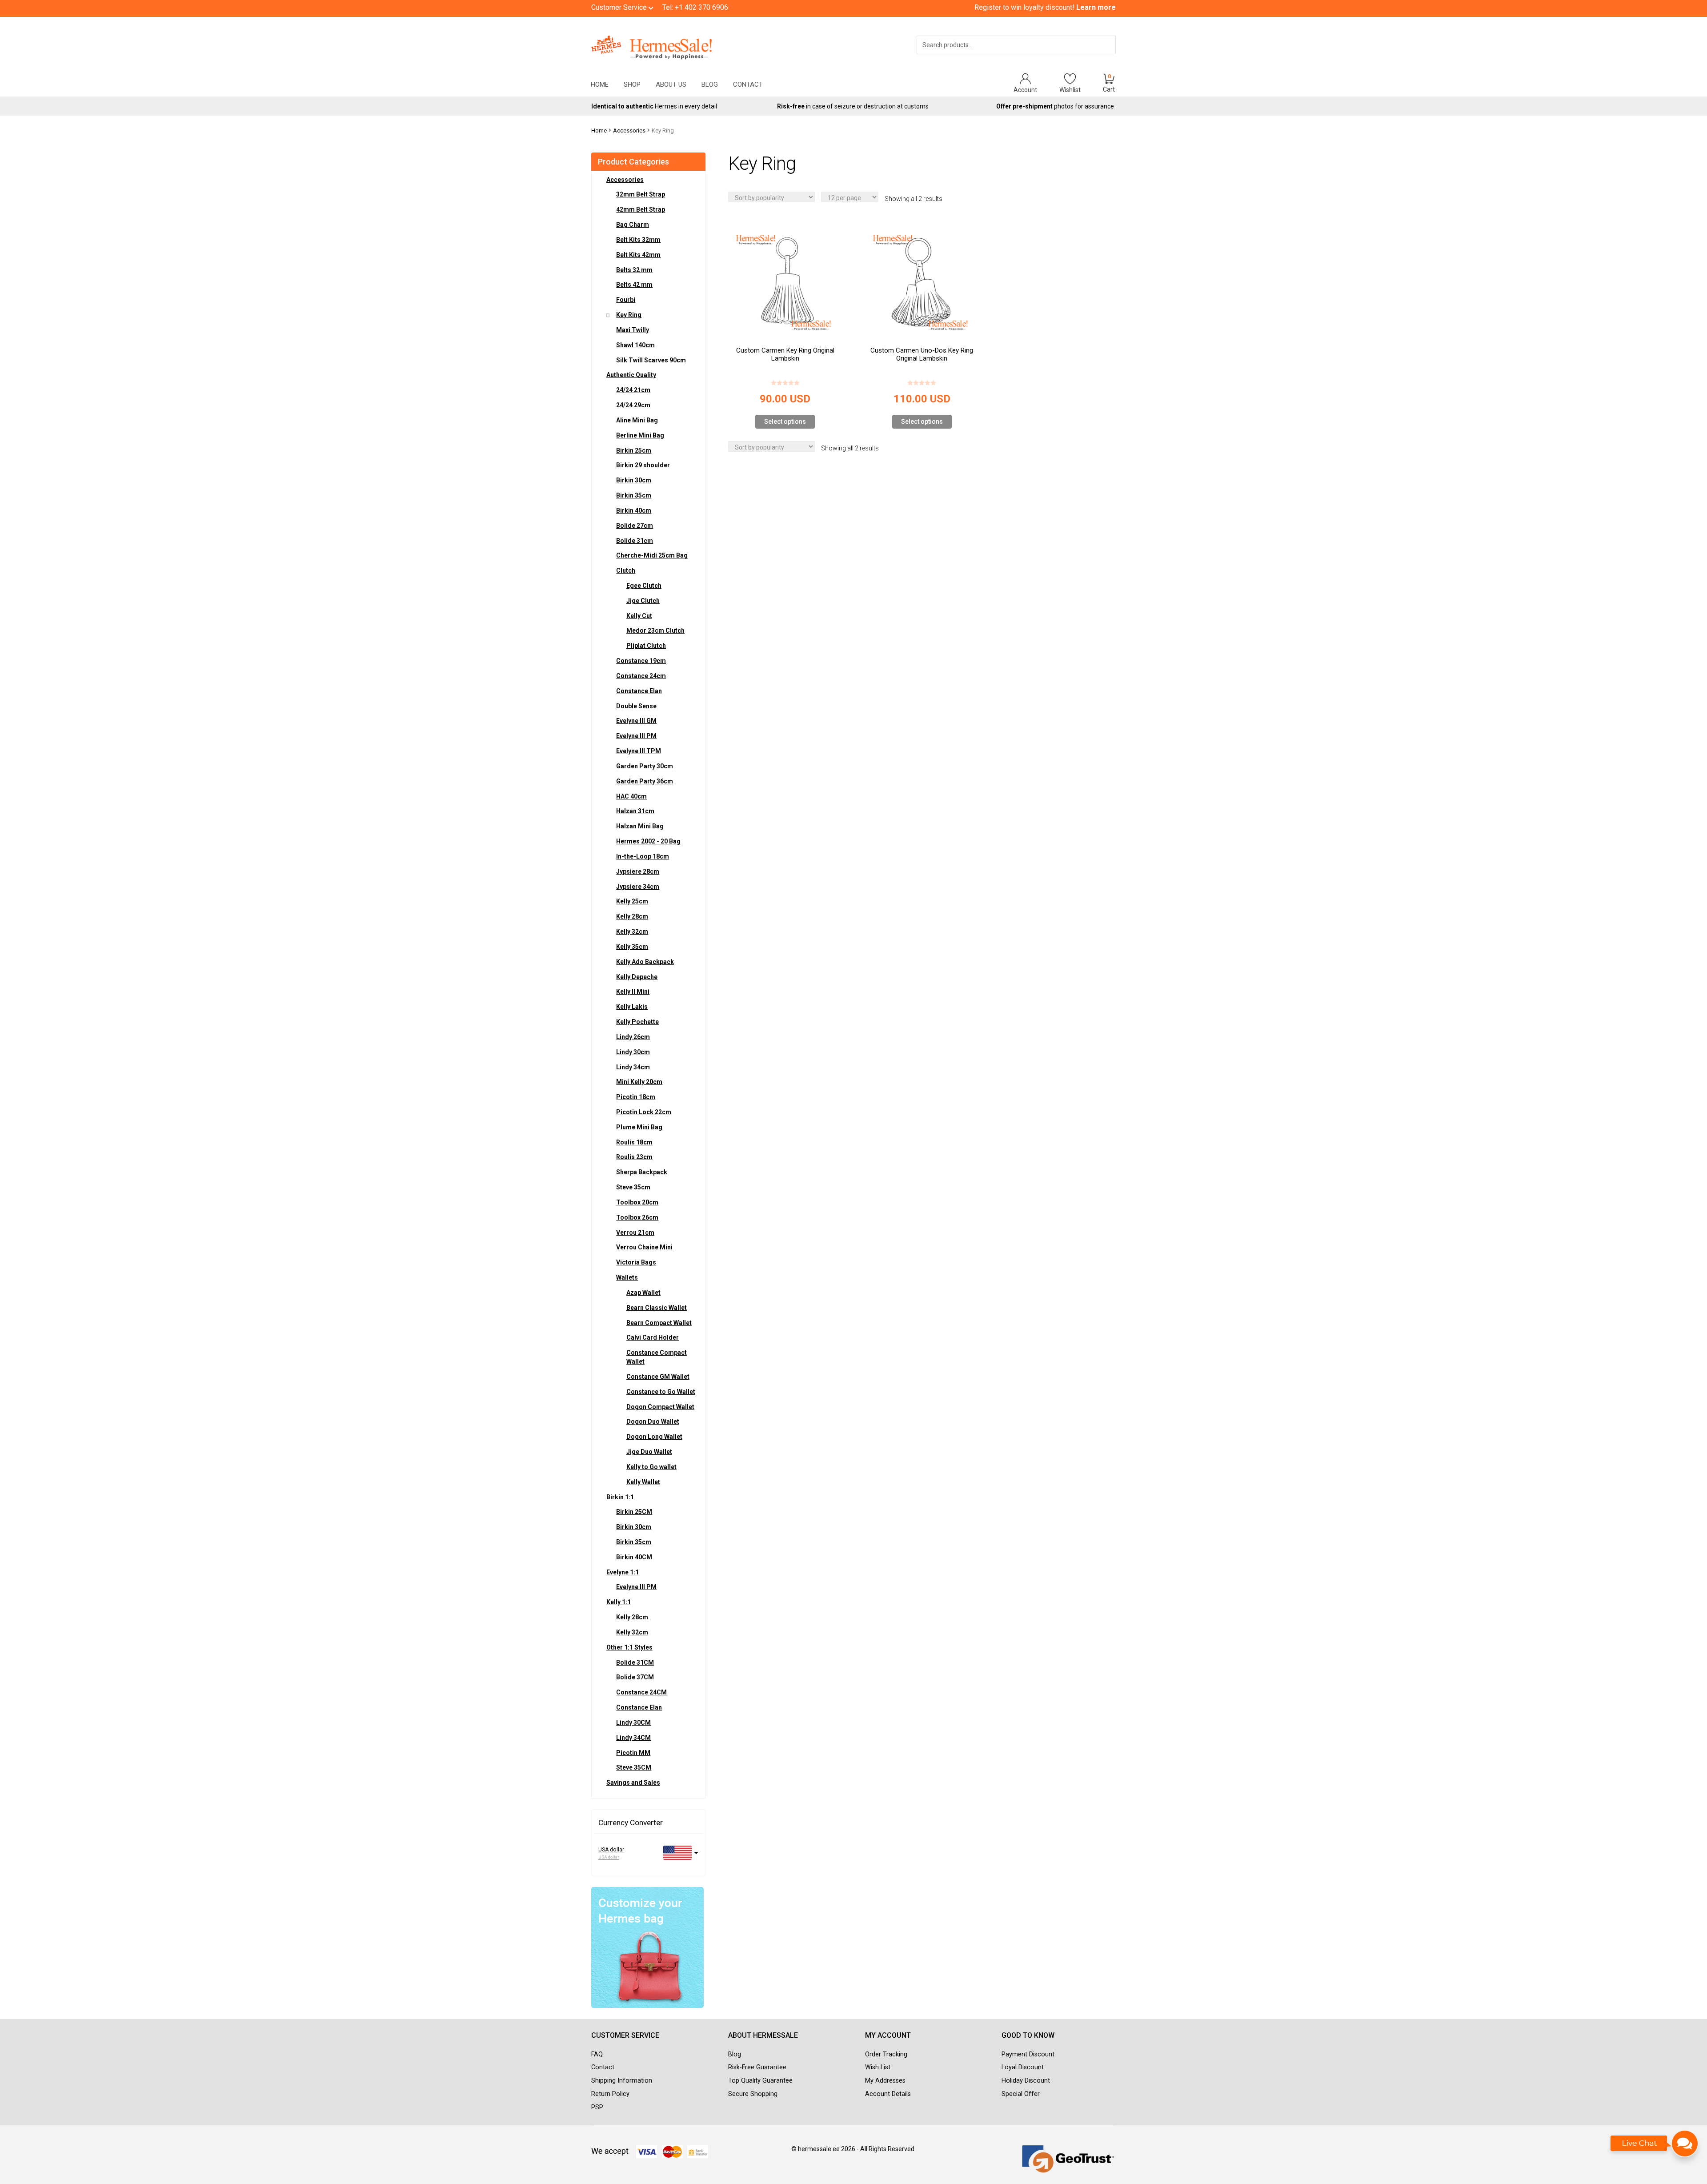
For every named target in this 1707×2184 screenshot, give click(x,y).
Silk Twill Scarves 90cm (651, 360)
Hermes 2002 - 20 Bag (648, 841)
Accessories (629, 130)
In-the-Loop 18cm (643, 856)
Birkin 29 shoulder (643, 465)
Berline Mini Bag (640, 435)
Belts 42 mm (634, 285)
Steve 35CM (634, 1767)
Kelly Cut (639, 616)
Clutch (626, 570)
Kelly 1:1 (619, 1602)
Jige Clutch (643, 601)
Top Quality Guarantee (760, 2081)
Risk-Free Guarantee (757, 2067)
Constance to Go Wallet (661, 1392)
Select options (785, 422)
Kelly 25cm (632, 901)
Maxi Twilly (633, 330)
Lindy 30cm (633, 1052)
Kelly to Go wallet (651, 1467)
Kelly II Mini (633, 992)
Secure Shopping (753, 2094)
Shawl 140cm (635, 345)
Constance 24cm (641, 676)
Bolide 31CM (635, 1662)
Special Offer (1021, 2094)
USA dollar (611, 1850)
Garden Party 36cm (645, 781)
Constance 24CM (641, 1692)
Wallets (627, 1277)
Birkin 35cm (634, 495)
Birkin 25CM (634, 1512)
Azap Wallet (643, 1293)
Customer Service (620, 7)
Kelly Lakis (632, 1007)
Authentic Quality (631, 375)
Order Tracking (886, 2054)
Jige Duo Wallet (649, 1452)
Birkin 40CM (634, 1557)
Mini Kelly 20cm (639, 1082)
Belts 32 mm (634, 270)
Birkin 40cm (634, 510)
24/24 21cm (633, 390)
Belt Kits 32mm (638, 240)
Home (600, 84)
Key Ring (629, 315)
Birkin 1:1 (620, 1497)
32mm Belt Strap (641, 194)
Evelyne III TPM (639, 751)
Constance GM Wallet (658, 1377)
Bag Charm (633, 225)
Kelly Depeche (637, 977)
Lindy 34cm (633, 1067)
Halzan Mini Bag (640, 826)
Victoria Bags (636, 1262)
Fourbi (626, 300)
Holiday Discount (1026, 2081)
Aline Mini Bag (637, 420)
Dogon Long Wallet (654, 1437)
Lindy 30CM (633, 1722)
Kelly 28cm (632, 916)
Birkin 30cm (634, 480)
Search (1096, 56)
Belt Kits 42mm (638, 255)
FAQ (597, 2054)
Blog (710, 84)
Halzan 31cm (635, 811)
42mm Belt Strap (641, 209)
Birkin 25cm (634, 450)
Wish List (878, 2067)
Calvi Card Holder (653, 1337)
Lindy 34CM (633, 1738)
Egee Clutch (644, 586)
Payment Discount (1028, 2054)
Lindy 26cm (633, 1037)
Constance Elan (639, 691)
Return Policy (610, 2094)
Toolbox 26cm (637, 1217)
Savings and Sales (633, 1783)
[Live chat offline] (1655, 2148)
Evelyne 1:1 (623, 1572)
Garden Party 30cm (645, 766)
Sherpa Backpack (642, 1172)
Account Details (888, 2094)
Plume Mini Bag (639, 1127)
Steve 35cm (633, 1187)
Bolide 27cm (635, 526)
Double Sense (636, 706)
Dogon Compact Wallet (660, 1407)
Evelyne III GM (636, 721)
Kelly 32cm (632, 931)
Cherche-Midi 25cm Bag (652, 555)
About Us (671, 84)
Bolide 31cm (635, 541)
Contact (748, 84)
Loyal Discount (1023, 2067)
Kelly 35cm (632, 947)
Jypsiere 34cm (638, 887)
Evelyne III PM (636, 736)
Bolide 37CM (635, 1677)
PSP (597, 2107)
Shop (632, 84)
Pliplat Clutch (646, 646)
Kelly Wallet (643, 1482)
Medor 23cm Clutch (655, 630)
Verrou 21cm (635, 1233)
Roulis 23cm (634, 1157)
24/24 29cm (633, 405)
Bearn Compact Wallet (659, 1323)
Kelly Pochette (637, 1022)
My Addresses (885, 2081)
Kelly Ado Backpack (645, 962)
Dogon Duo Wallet (653, 1421)
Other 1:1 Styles (629, 1647)
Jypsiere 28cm (638, 871)
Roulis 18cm (634, 1142)
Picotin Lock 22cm (644, 1112)
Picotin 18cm (636, 1097)
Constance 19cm (641, 661)
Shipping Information (622, 2081)
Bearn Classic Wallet (657, 1308)
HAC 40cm (631, 796)
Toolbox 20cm (637, 1202)
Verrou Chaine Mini (644, 1247)
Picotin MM (633, 1753)
